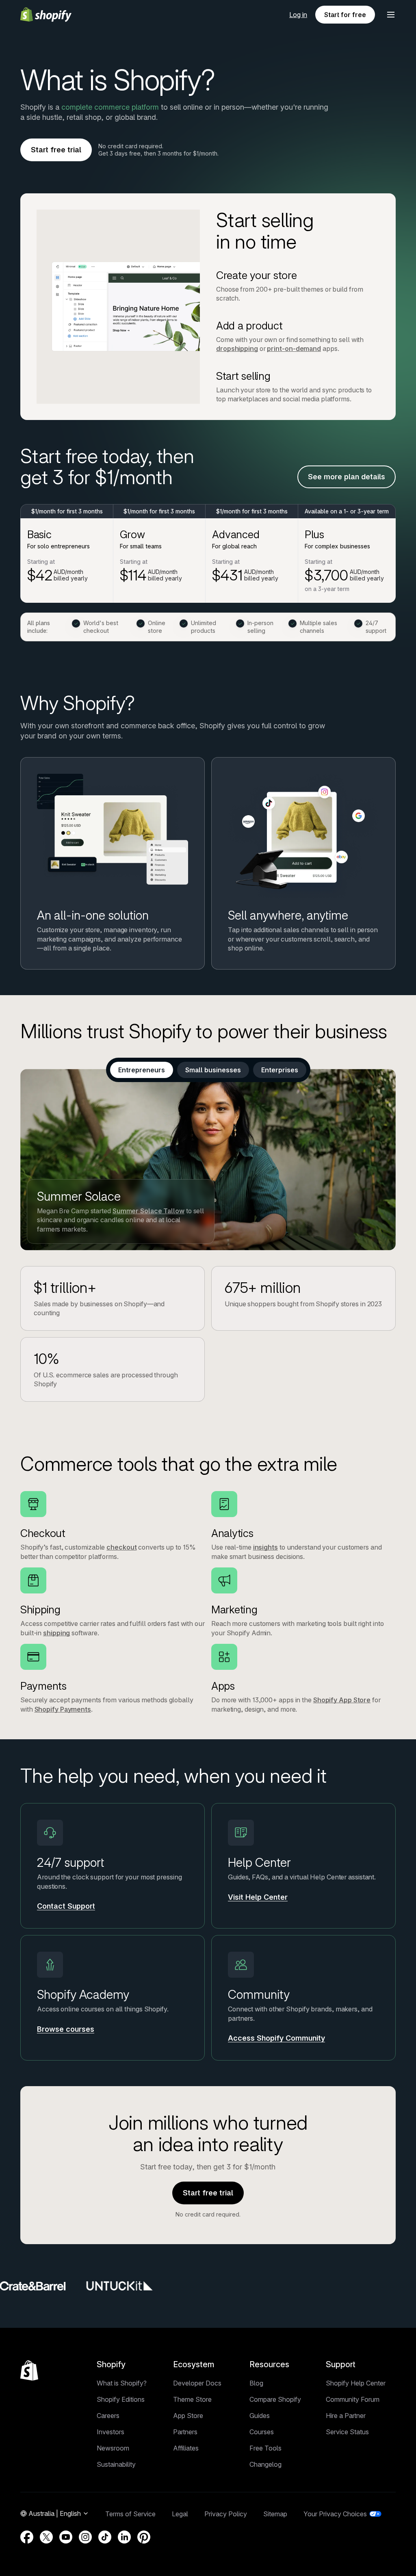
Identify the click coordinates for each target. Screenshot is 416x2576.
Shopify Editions (121, 2399)
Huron (107, 1211)
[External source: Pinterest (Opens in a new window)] (144, 2537)
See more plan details (347, 477)
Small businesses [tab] (213, 1070)
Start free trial (56, 150)
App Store (188, 2416)
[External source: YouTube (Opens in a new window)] (66, 2537)
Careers (108, 2416)
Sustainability (116, 2464)
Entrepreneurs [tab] (142, 1070)
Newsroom (113, 2448)
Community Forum (353, 2399)
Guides (260, 2416)
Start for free (345, 15)
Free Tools (265, 2448)
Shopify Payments (63, 1709)
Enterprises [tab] (280, 1070)
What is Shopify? (122, 2383)
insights (265, 1547)
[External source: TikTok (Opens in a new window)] (105, 2537)
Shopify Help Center (356, 2383)
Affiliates (186, 2448)
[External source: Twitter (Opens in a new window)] (46, 2537)
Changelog (265, 2464)
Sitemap (275, 2514)
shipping (56, 1633)
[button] (391, 15)
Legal (180, 2514)
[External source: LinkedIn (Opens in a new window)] (124, 2537)
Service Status (347, 2432)
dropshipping (237, 349)
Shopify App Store (342, 1700)
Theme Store (192, 2399)
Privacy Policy (226, 2514)
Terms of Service (130, 2514)
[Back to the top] (29, 2370)
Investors (110, 2432)
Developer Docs (197, 2383)
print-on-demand (294, 349)
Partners (185, 2432)
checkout (121, 1547)
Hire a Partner (346, 2416)
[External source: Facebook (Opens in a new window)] (27, 2537)
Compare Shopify (275, 2399)
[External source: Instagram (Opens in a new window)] (85, 2537)
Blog (256, 2383)
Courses (262, 2432)
